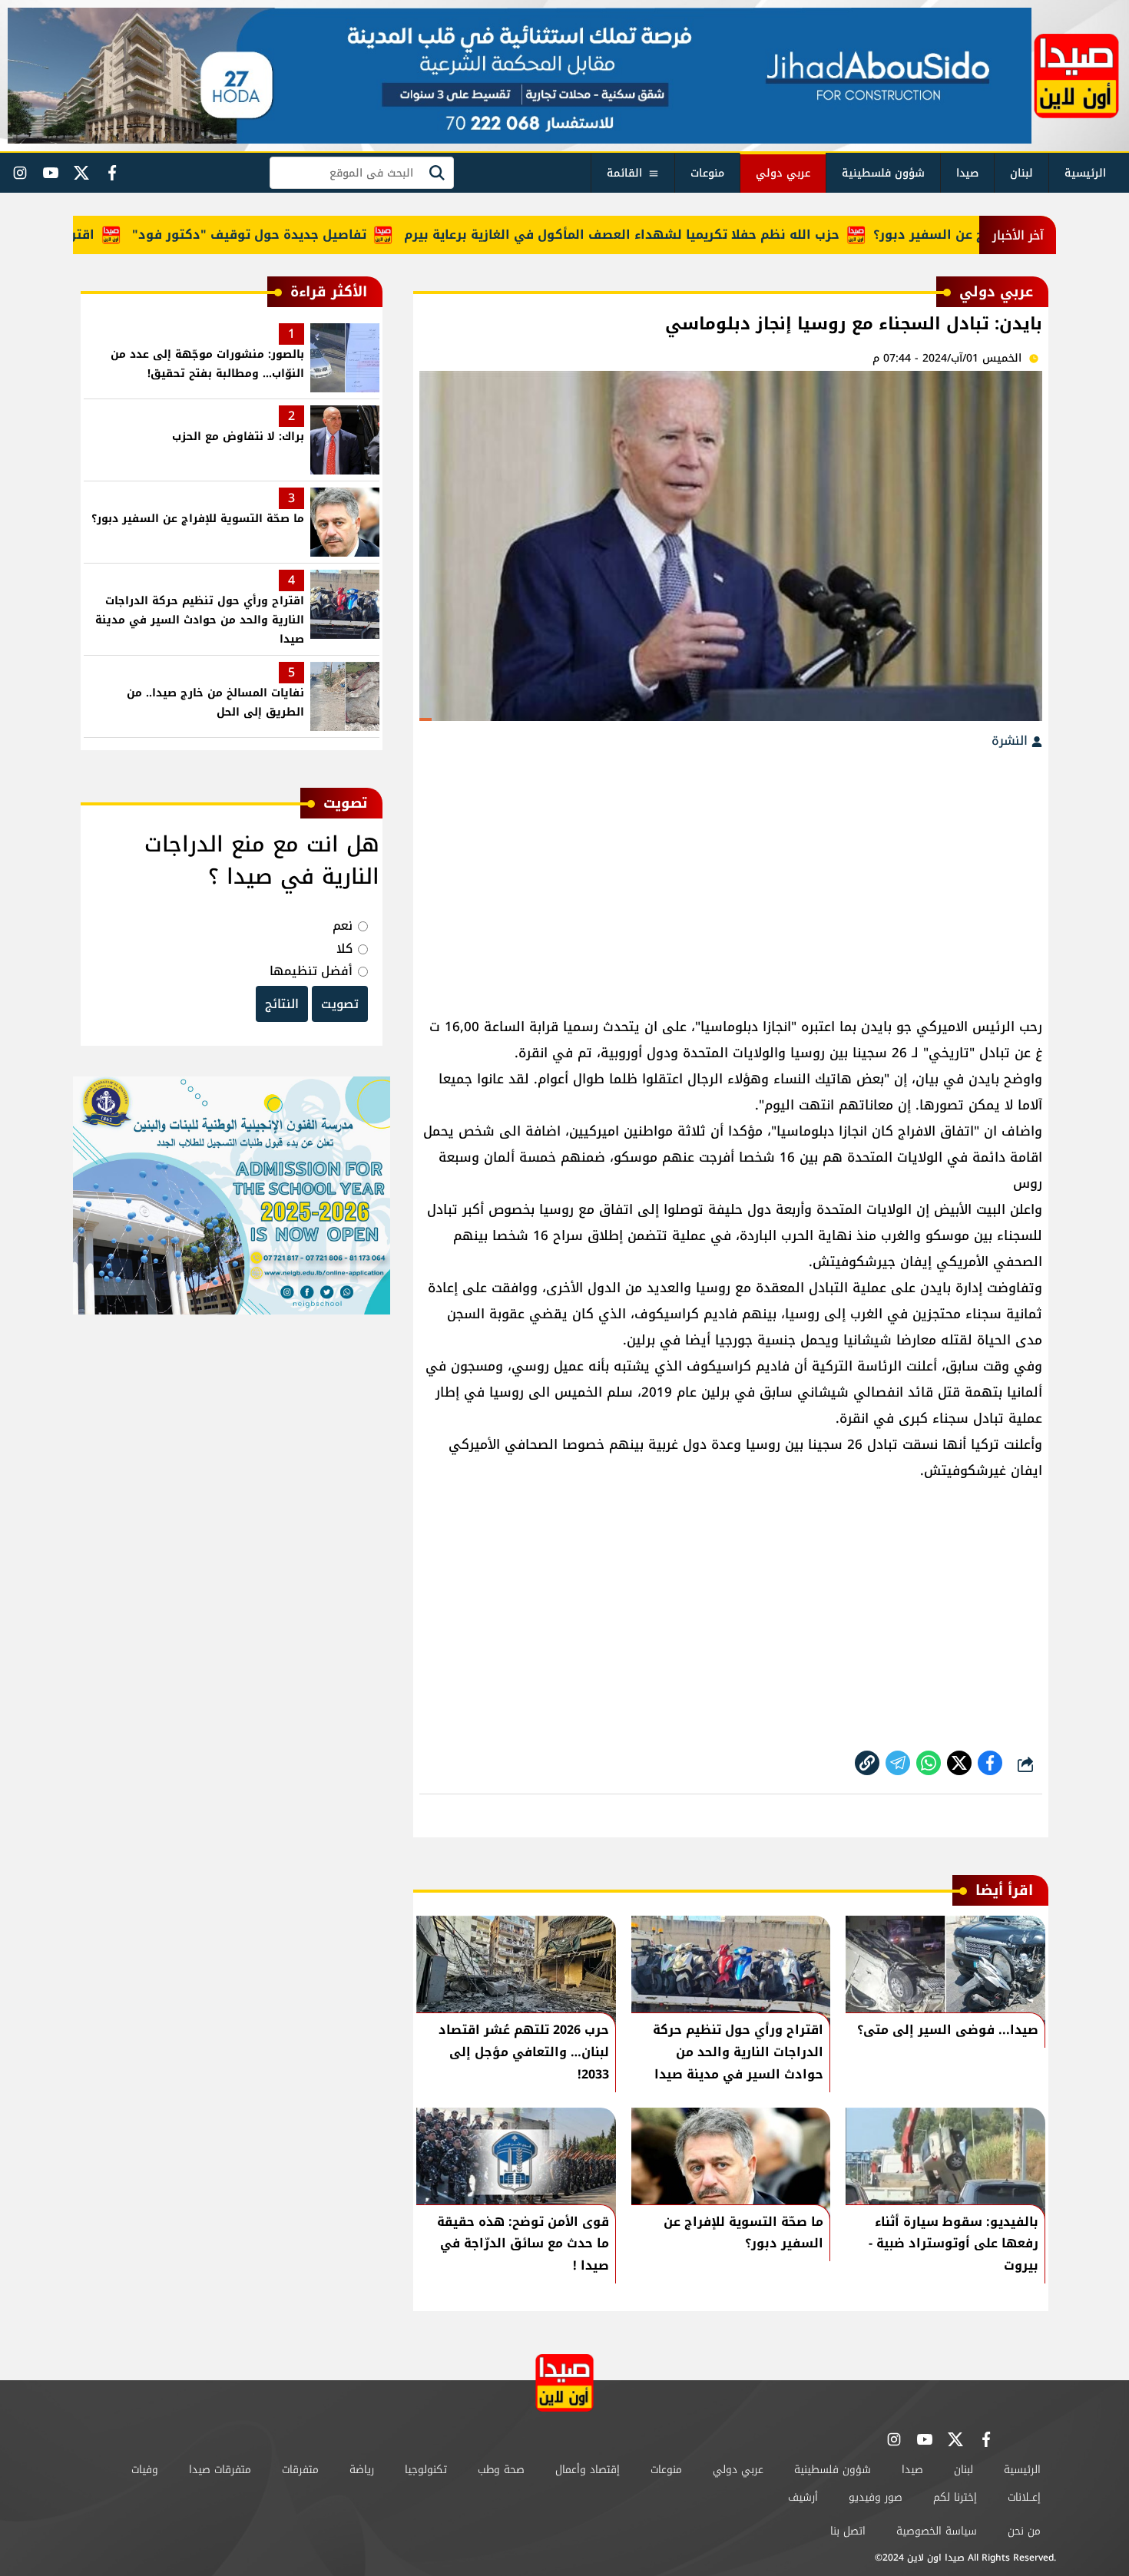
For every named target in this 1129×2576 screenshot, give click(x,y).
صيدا (967, 173)
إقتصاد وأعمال (588, 2470)
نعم (343, 926)
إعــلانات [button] (1024, 2497)
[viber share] (898, 1763)
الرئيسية (1085, 173)
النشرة (1011, 741)
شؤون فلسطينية (883, 173)
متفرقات (300, 2470)
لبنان (1021, 173)
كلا (344, 949)
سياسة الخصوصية (937, 2531)
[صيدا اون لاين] (1076, 76)
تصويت (340, 1004)
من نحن (1024, 2531)
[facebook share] (990, 1763)
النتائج (282, 1004)
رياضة (362, 2470)
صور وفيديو (876, 2497)
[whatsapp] (867, 1763)
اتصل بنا (848, 2531)
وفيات (145, 2470)
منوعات (707, 173)
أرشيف (803, 2497)
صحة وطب (501, 2470)
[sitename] (564, 2383)
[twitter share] (959, 1763)
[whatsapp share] (929, 1763)
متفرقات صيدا (220, 2470)
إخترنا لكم (955, 2497)
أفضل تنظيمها (311, 971)
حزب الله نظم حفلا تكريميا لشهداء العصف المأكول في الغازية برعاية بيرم (671, 235)
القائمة (624, 173)
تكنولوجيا (426, 2470)
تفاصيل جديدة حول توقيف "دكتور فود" (298, 235)
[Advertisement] (731, 875)
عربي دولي (783, 173)
